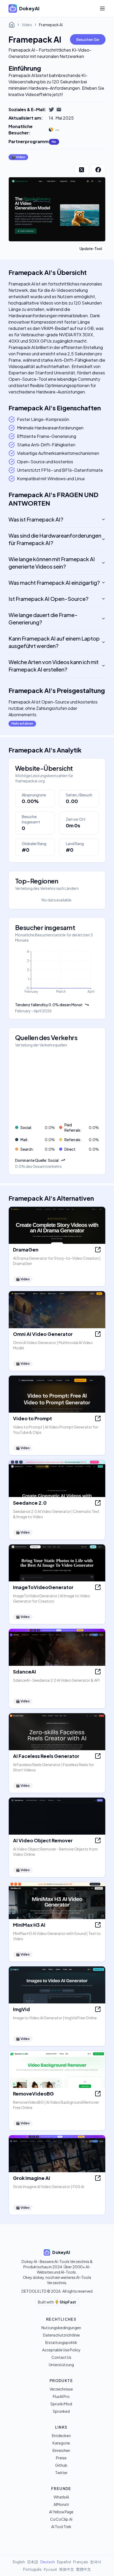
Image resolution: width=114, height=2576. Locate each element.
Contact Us (61, 2357)
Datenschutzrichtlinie (61, 2335)
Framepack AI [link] (51, 25)
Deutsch (48, 2562)
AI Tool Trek (61, 2527)
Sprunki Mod (61, 2404)
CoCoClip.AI (61, 2519)
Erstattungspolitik (61, 2342)
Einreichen (61, 2450)
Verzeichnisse (61, 2389)
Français (81, 2562)
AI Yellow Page (61, 2512)
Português (32, 2569)
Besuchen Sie (88, 39)
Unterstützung (61, 2365)
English (19, 2562)
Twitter (61, 2473)
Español (64, 2562)
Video (27, 25)
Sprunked (61, 2411)
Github (61, 2465)
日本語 (33, 2562)
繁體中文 (84, 2569)
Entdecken (61, 2436)
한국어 (96, 2562)
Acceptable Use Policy (61, 2350)
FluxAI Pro (61, 2396)
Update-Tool (91, 248)
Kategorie (61, 2443)
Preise (61, 2458)
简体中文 (67, 2569)
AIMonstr (61, 2504)
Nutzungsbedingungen (61, 2328)
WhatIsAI (61, 2497)
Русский (50, 2569)
